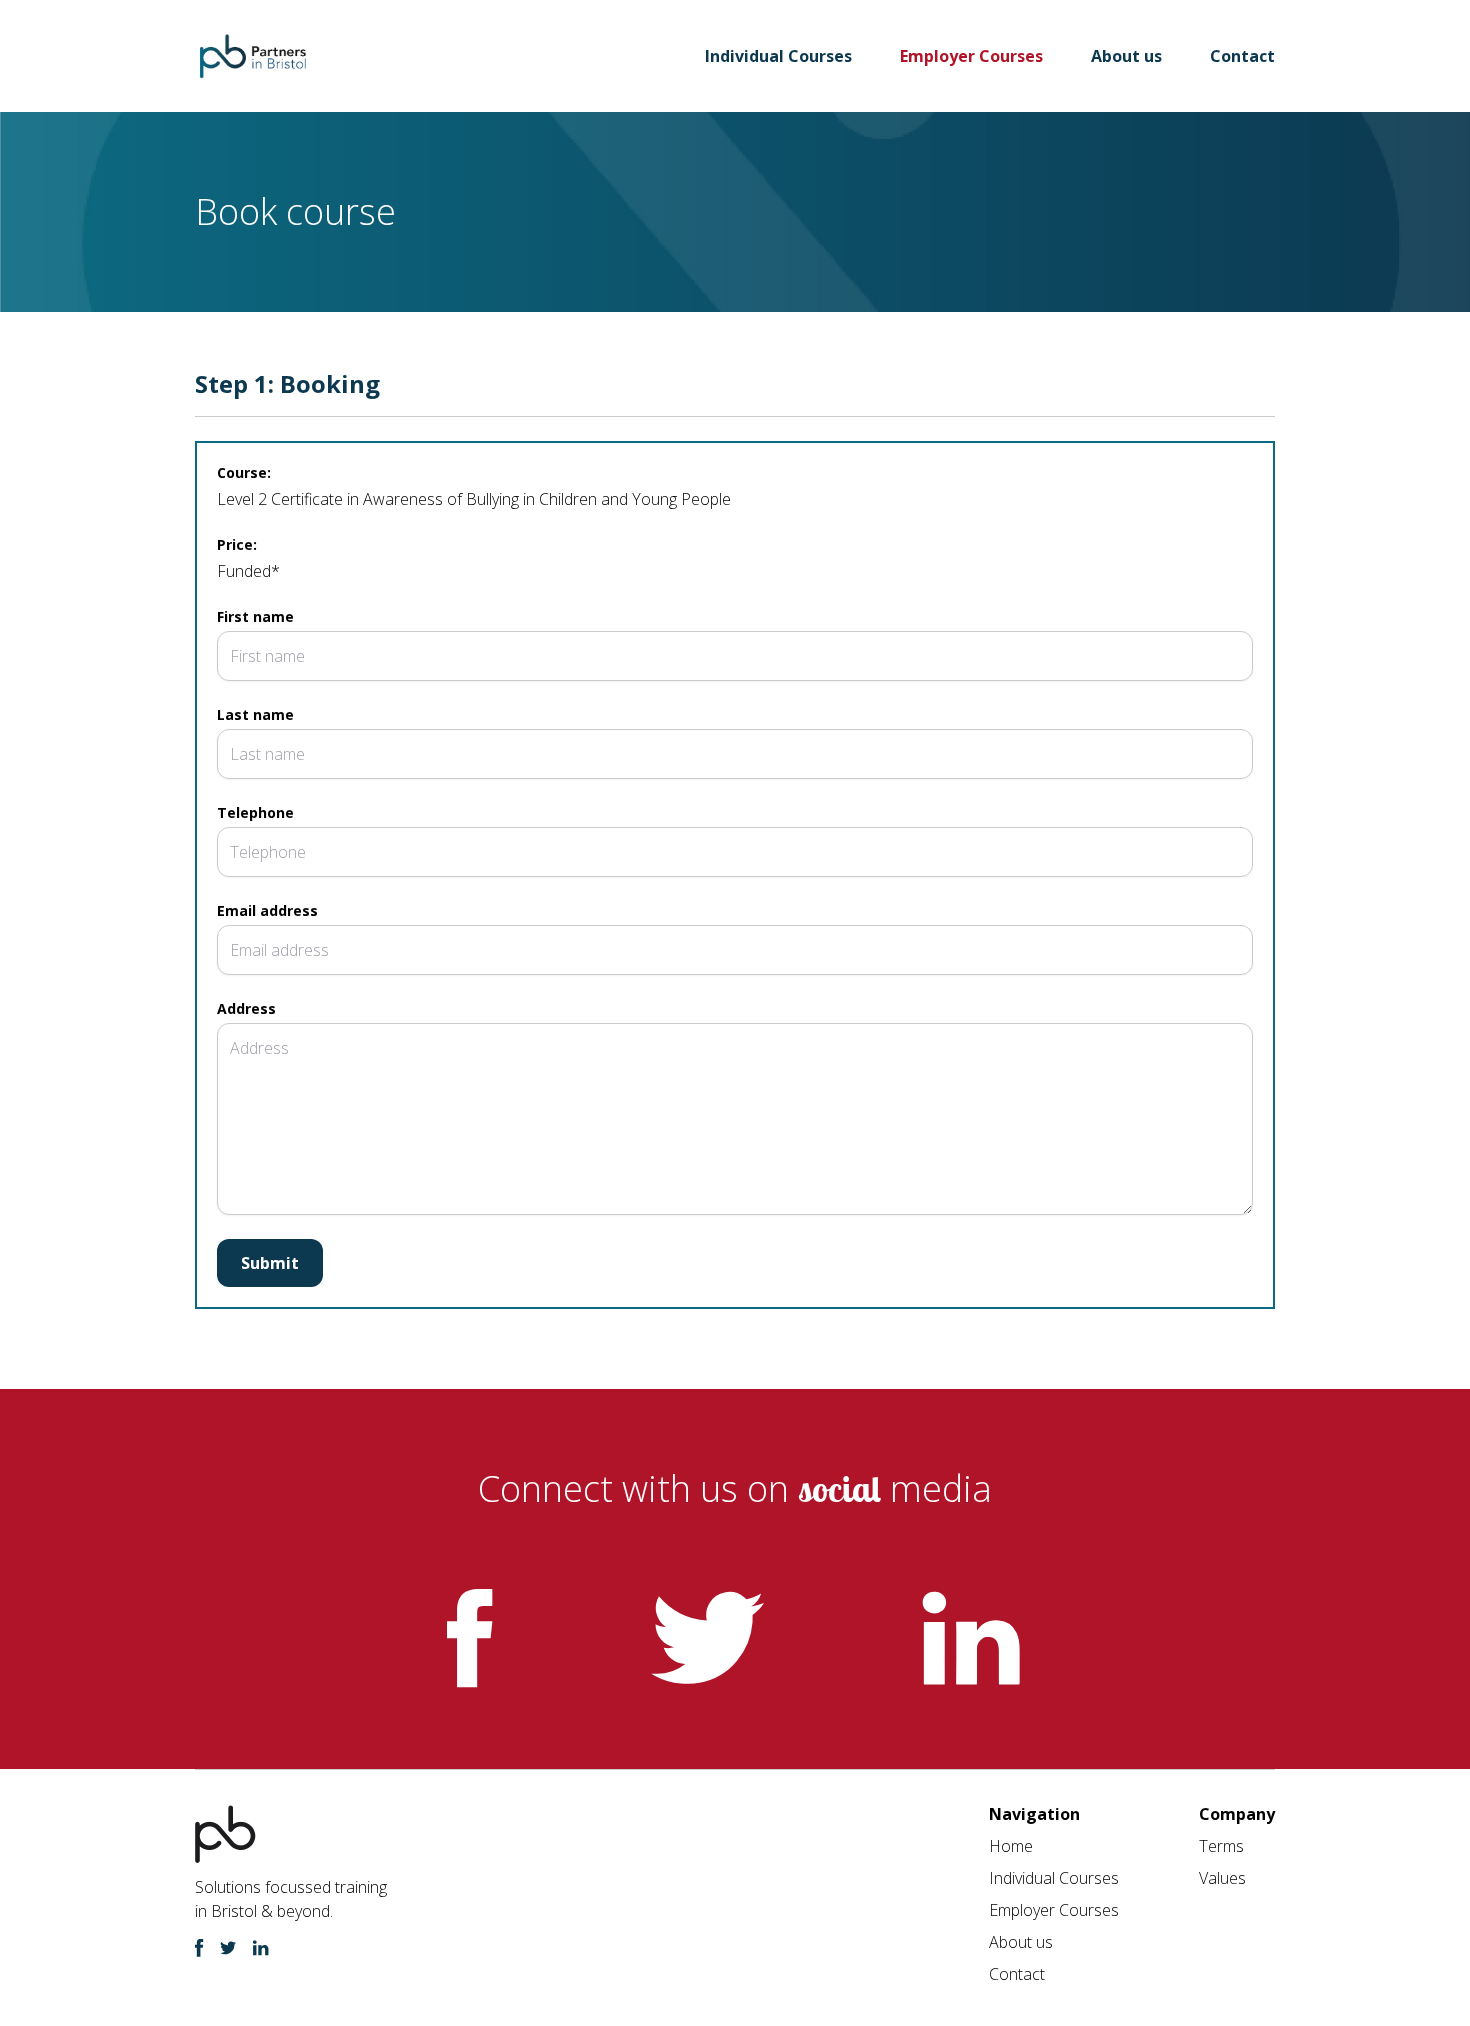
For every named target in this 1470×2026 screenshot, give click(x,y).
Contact (1242, 56)
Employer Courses (971, 56)
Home (1011, 1846)
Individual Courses (778, 56)
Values (1222, 1878)
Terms (1221, 1846)
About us (1126, 56)
